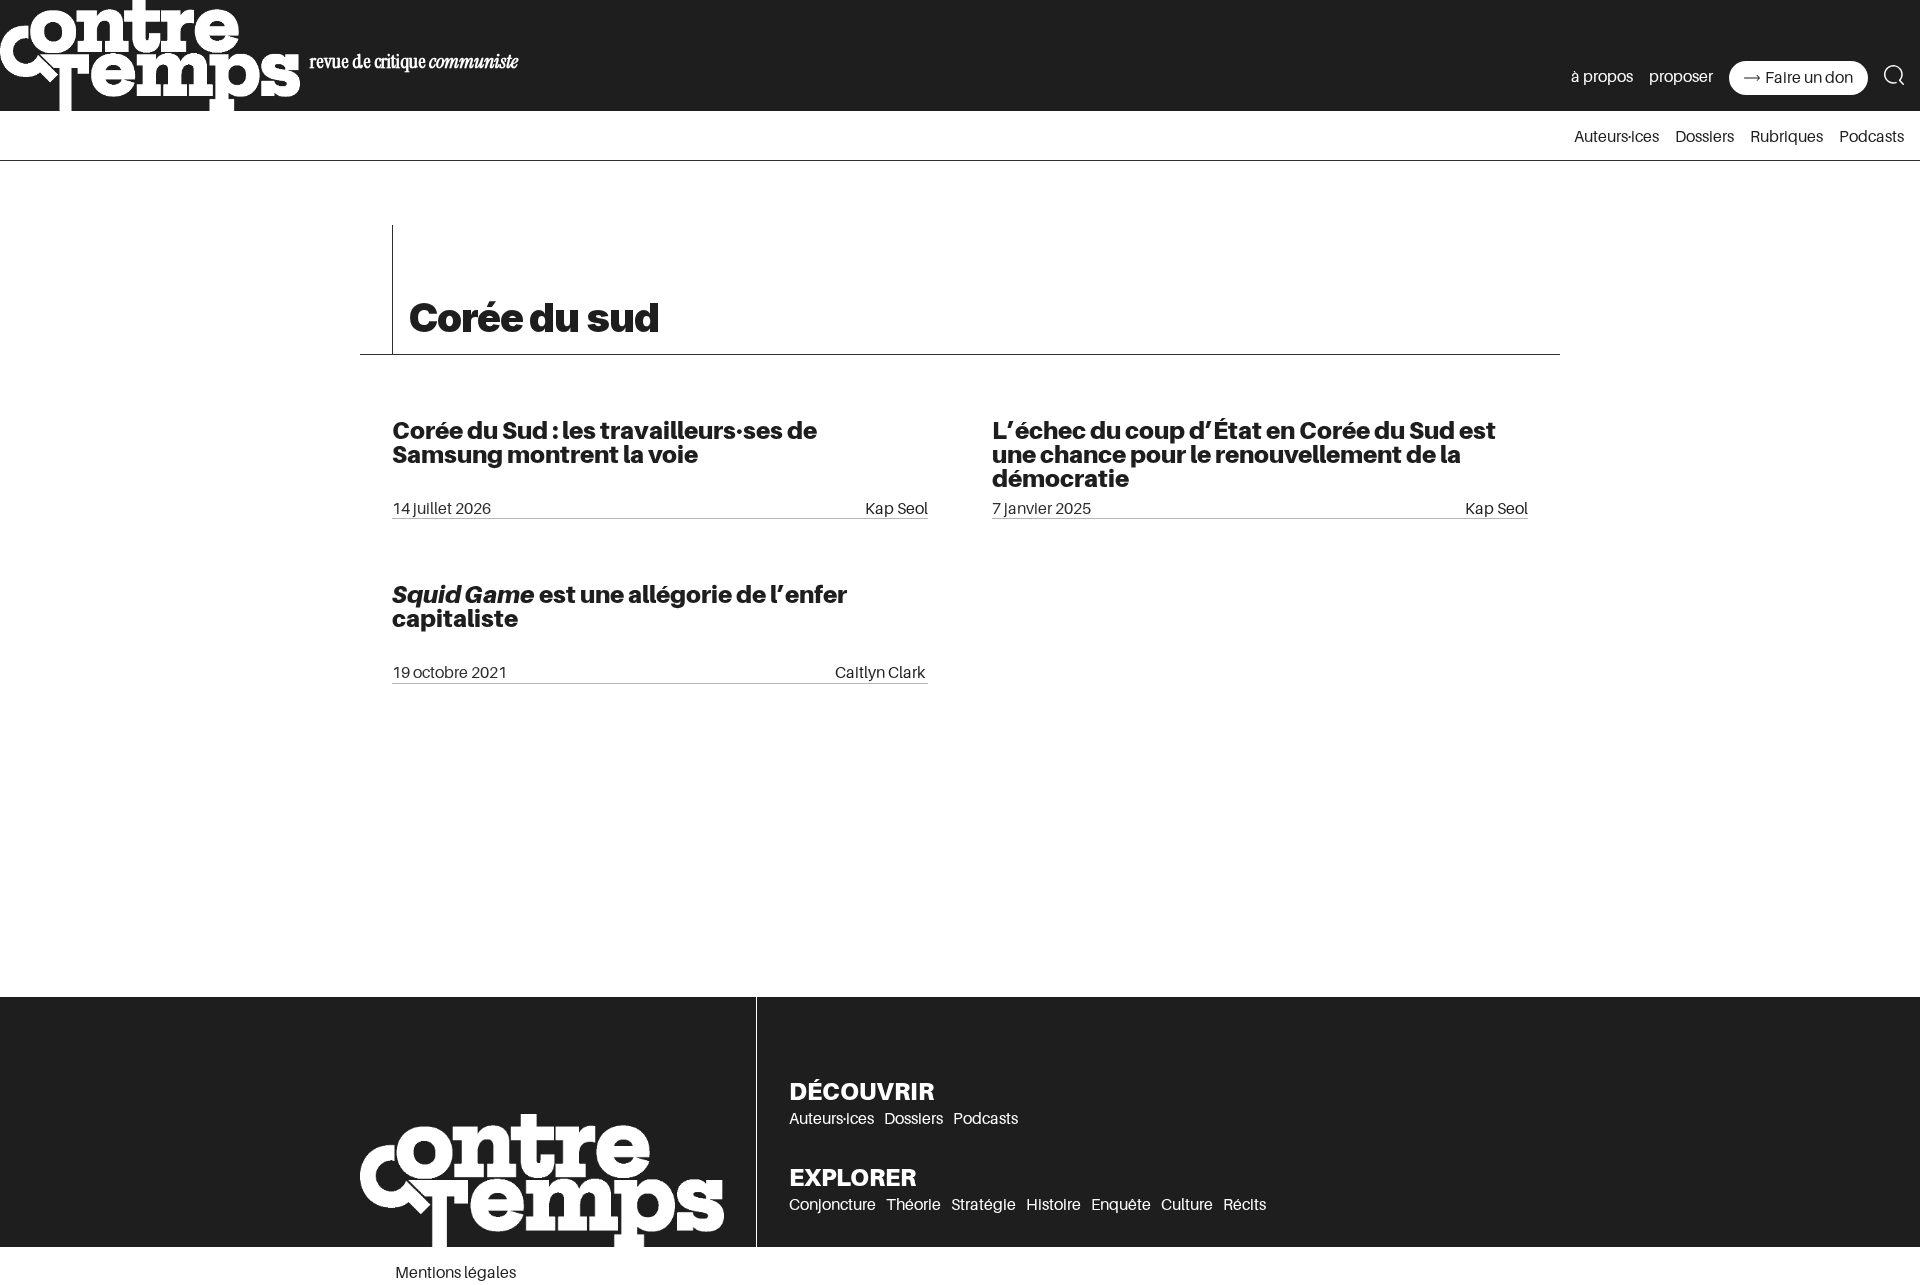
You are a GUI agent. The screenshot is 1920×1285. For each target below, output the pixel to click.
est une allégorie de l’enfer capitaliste (619, 606)
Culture (1187, 1205)
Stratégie (983, 1205)
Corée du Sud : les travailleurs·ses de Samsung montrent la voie (604, 442)
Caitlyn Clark (881, 673)
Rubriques (1786, 137)
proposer (1681, 77)
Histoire (1053, 1205)
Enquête (1121, 1205)
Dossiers (1704, 137)
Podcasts (1871, 137)
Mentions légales (455, 1273)
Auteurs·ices (1616, 137)
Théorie (913, 1205)
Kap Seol (896, 509)
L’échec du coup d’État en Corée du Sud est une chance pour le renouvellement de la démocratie (1244, 454)
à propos (1602, 77)
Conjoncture (832, 1205)
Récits (1244, 1205)
